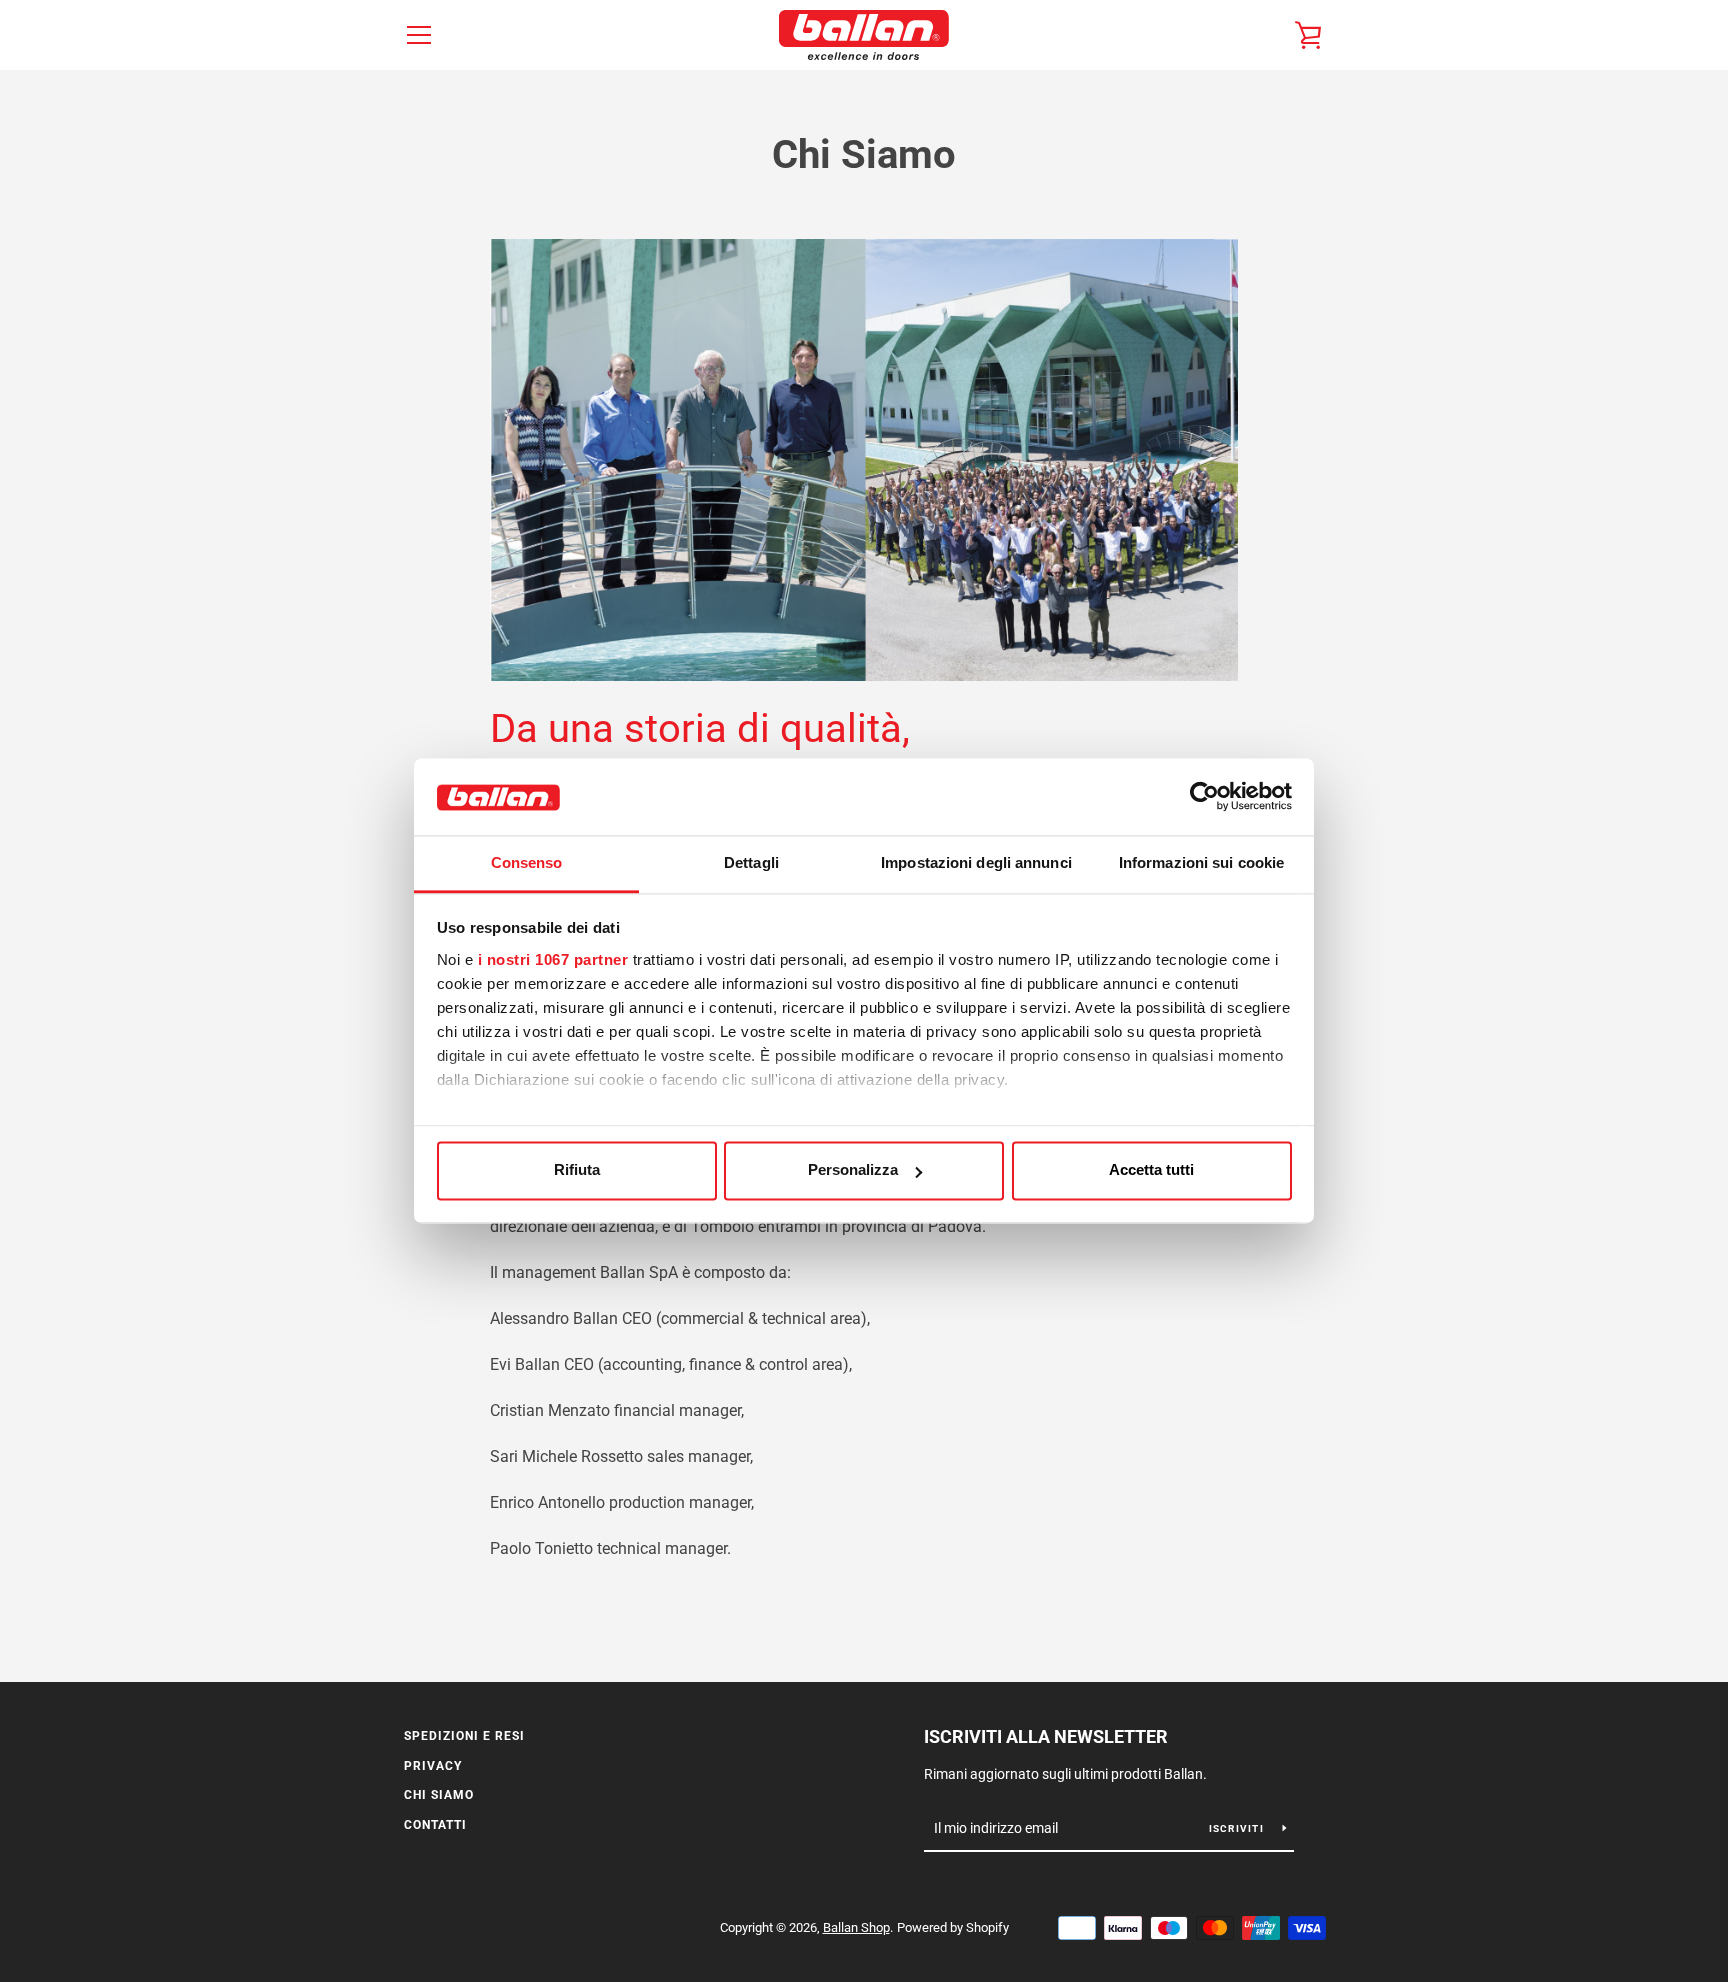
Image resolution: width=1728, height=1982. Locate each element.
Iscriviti (1238, 1828)
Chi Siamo (439, 1795)
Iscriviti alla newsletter (1046, 1736)
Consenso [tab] (527, 862)
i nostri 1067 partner (553, 959)
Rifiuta (577, 1170)
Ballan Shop (856, 1927)
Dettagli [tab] (751, 862)
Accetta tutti (1151, 1170)
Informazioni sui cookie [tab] (1201, 862)
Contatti (435, 1825)
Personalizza (853, 1170)
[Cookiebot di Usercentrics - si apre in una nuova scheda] (1204, 797)
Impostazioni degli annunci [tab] (976, 862)
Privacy (433, 1766)
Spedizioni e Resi (464, 1736)
